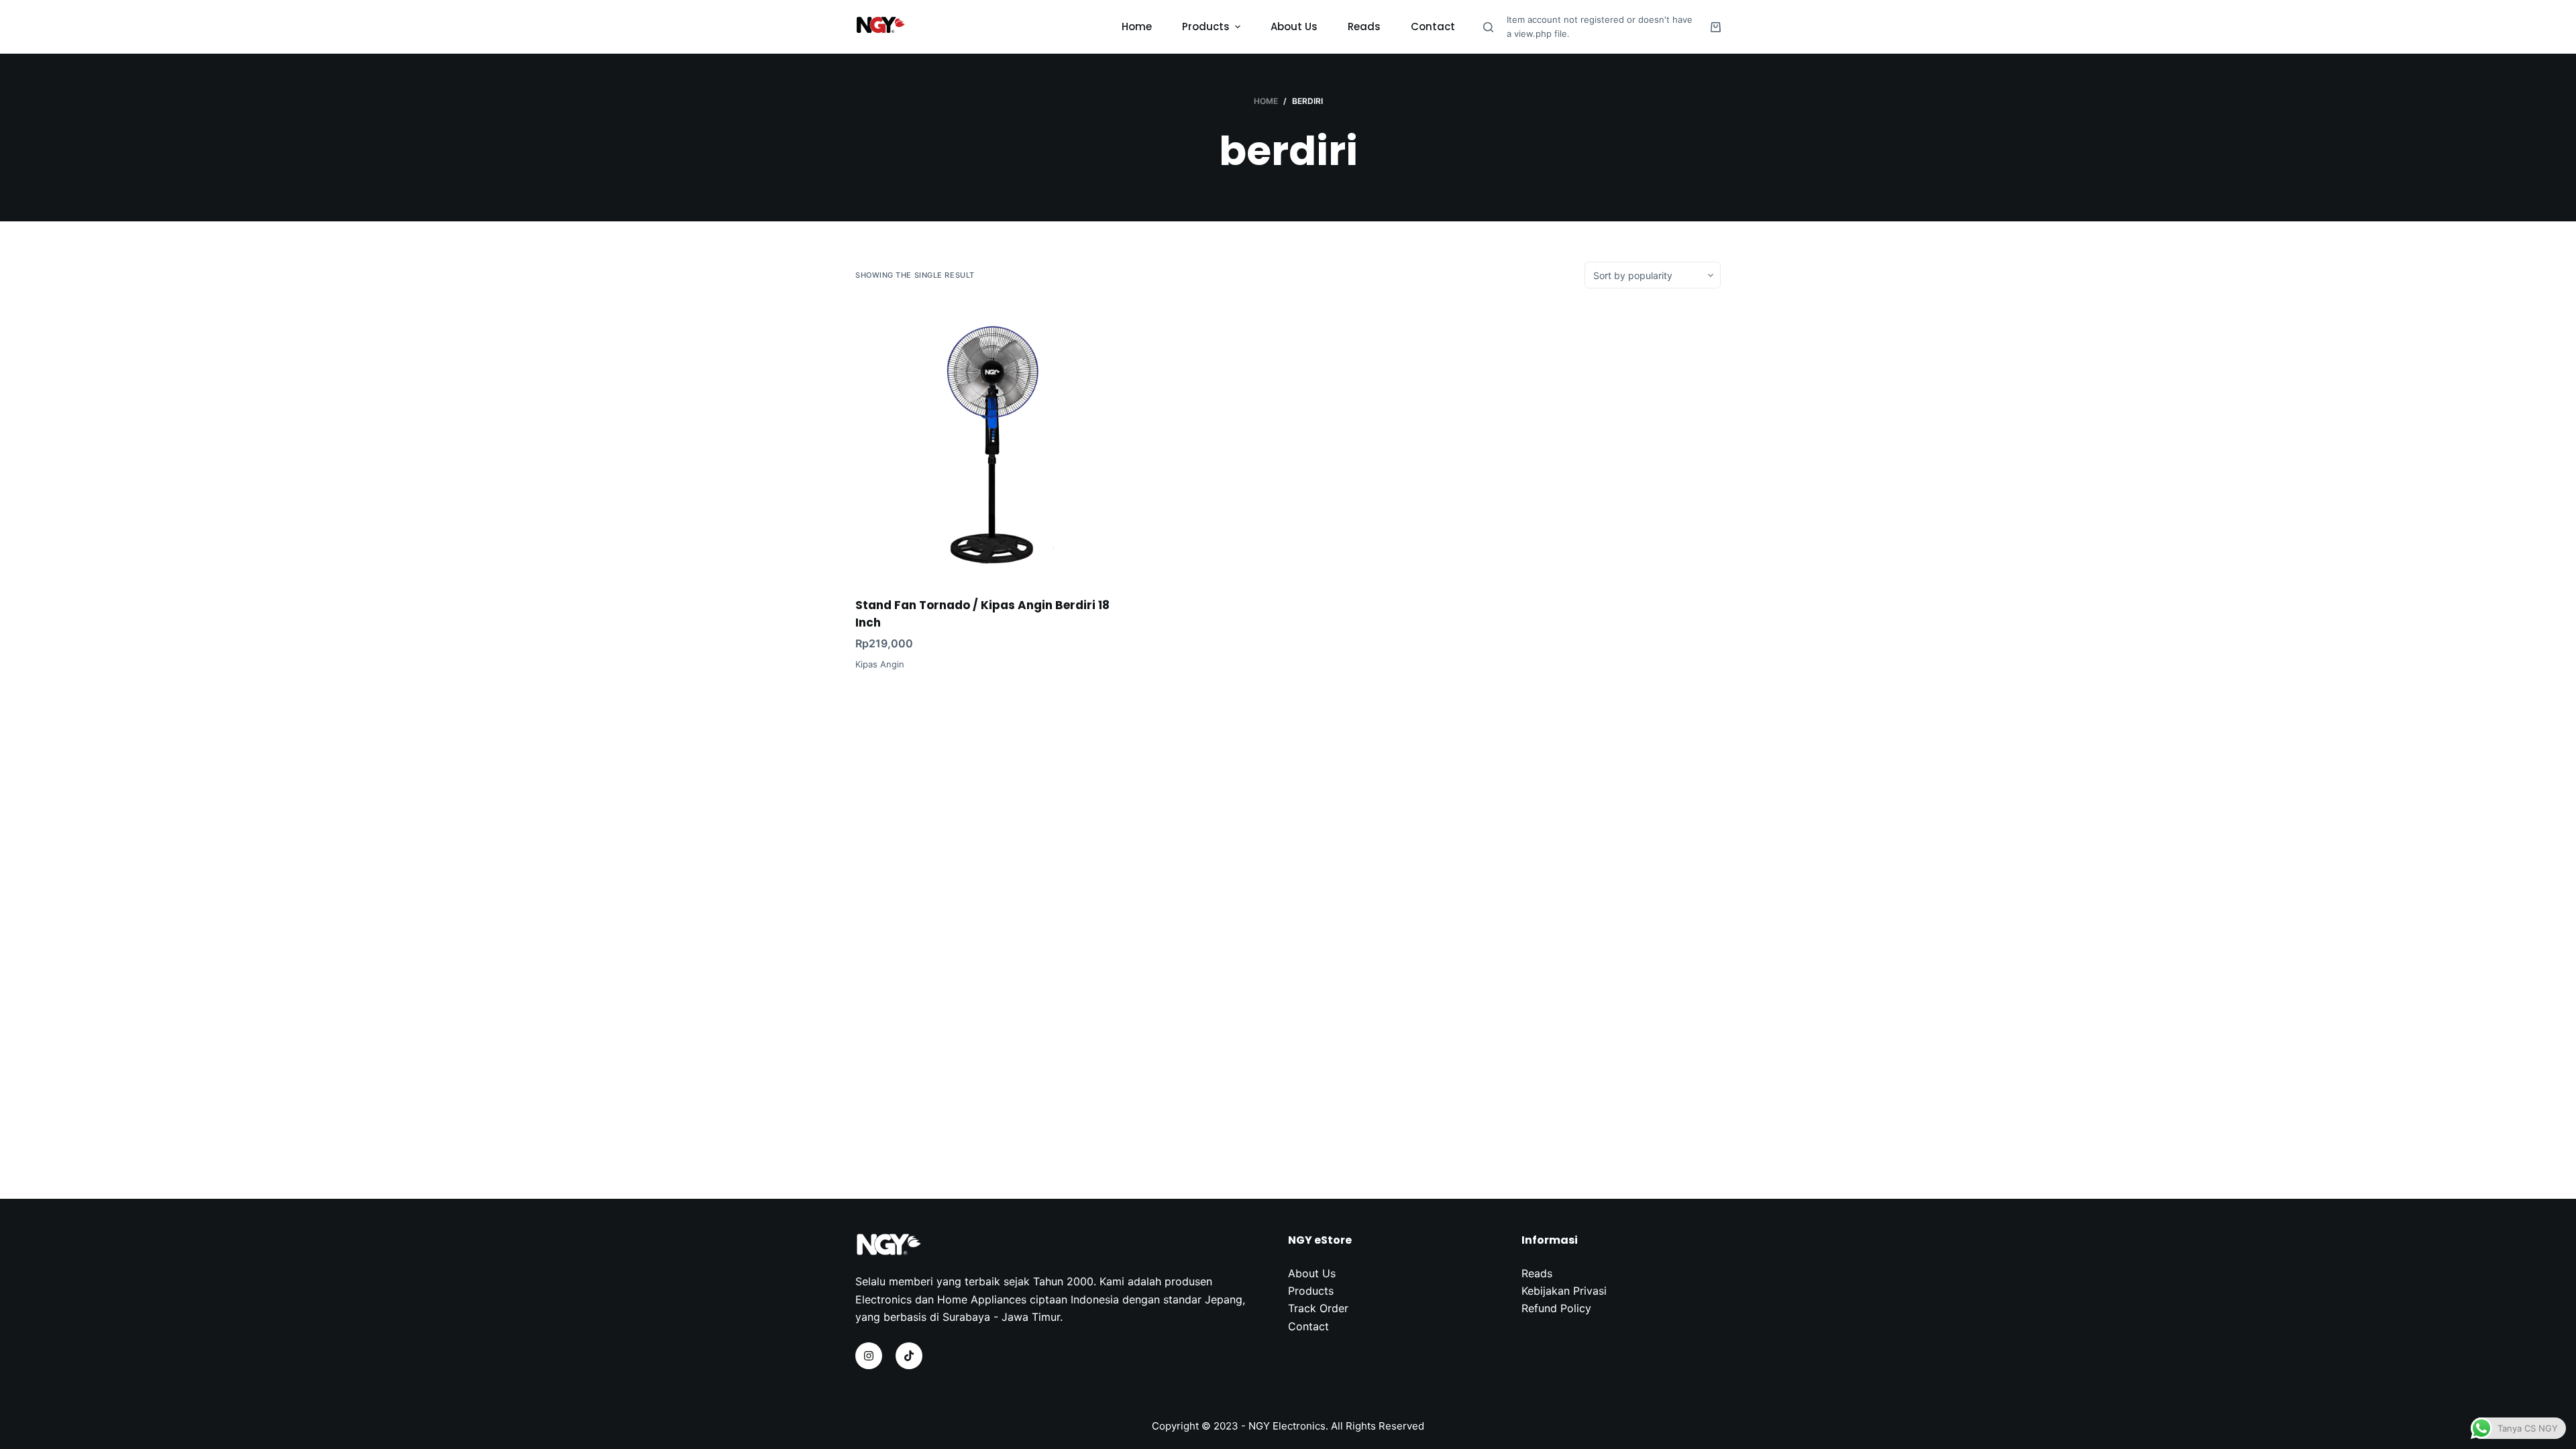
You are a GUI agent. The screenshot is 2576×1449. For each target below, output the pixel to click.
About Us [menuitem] (1294, 26)
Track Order (1318, 1308)
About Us (1312, 1273)
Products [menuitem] (1206, 26)
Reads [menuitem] (1364, 26)
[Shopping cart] (1716, 27)
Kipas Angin (880, 664)
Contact (1308, 1326)
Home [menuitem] (1137, 26)
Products (1311, 1291)
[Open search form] (1488, 27)
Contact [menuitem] (1433, 26)
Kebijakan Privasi (1564, 1291)
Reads (1537, 1273)
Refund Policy (1556, 1308)
